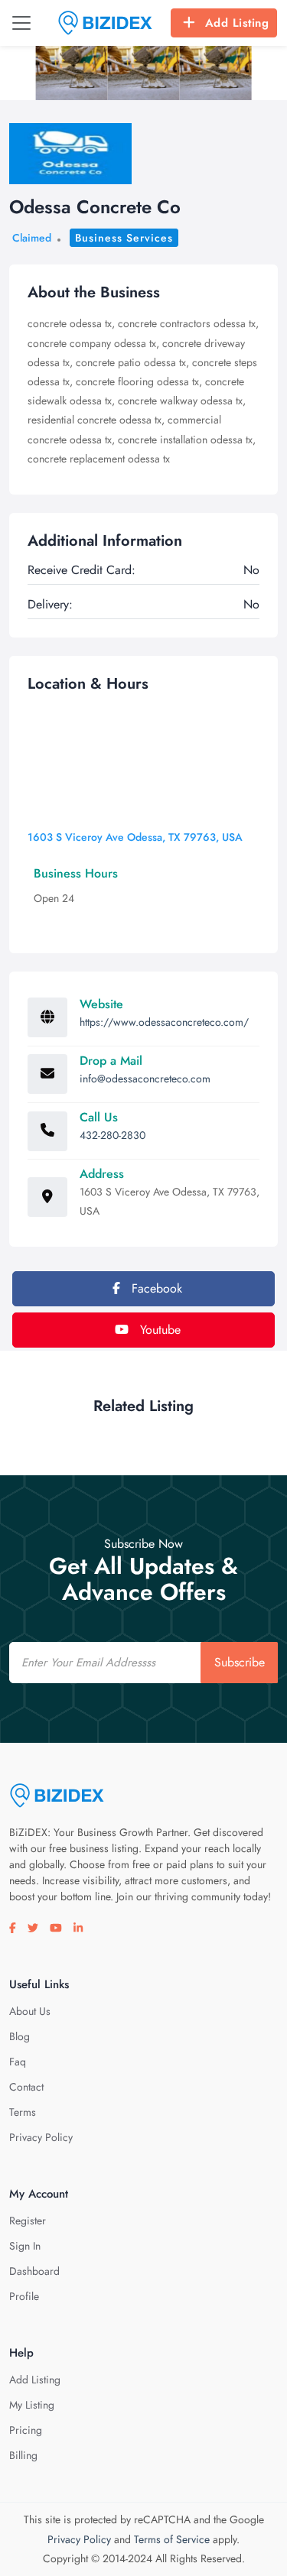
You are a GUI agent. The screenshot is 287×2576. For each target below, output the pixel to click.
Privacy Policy (41, 2137)
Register (28, 2221)
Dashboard (34, 2271)
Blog (20, 2036)
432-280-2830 (113, 1135)
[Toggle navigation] (21, 23)
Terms (23, 2112)
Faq (18, 2062)
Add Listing (237, 23)
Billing (23, 2455)
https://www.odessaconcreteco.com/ (164, 1022)
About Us (30, 2011)
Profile (24, 2296)
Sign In (25, 2246)
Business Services (124, 238)
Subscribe (240, 1662)
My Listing (32, 2405)
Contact (26, 2087)
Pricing (26, 2430)
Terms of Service (172, 2539)
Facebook (155, 1288)
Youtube (158, 1330)
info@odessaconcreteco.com (145, 1079)
